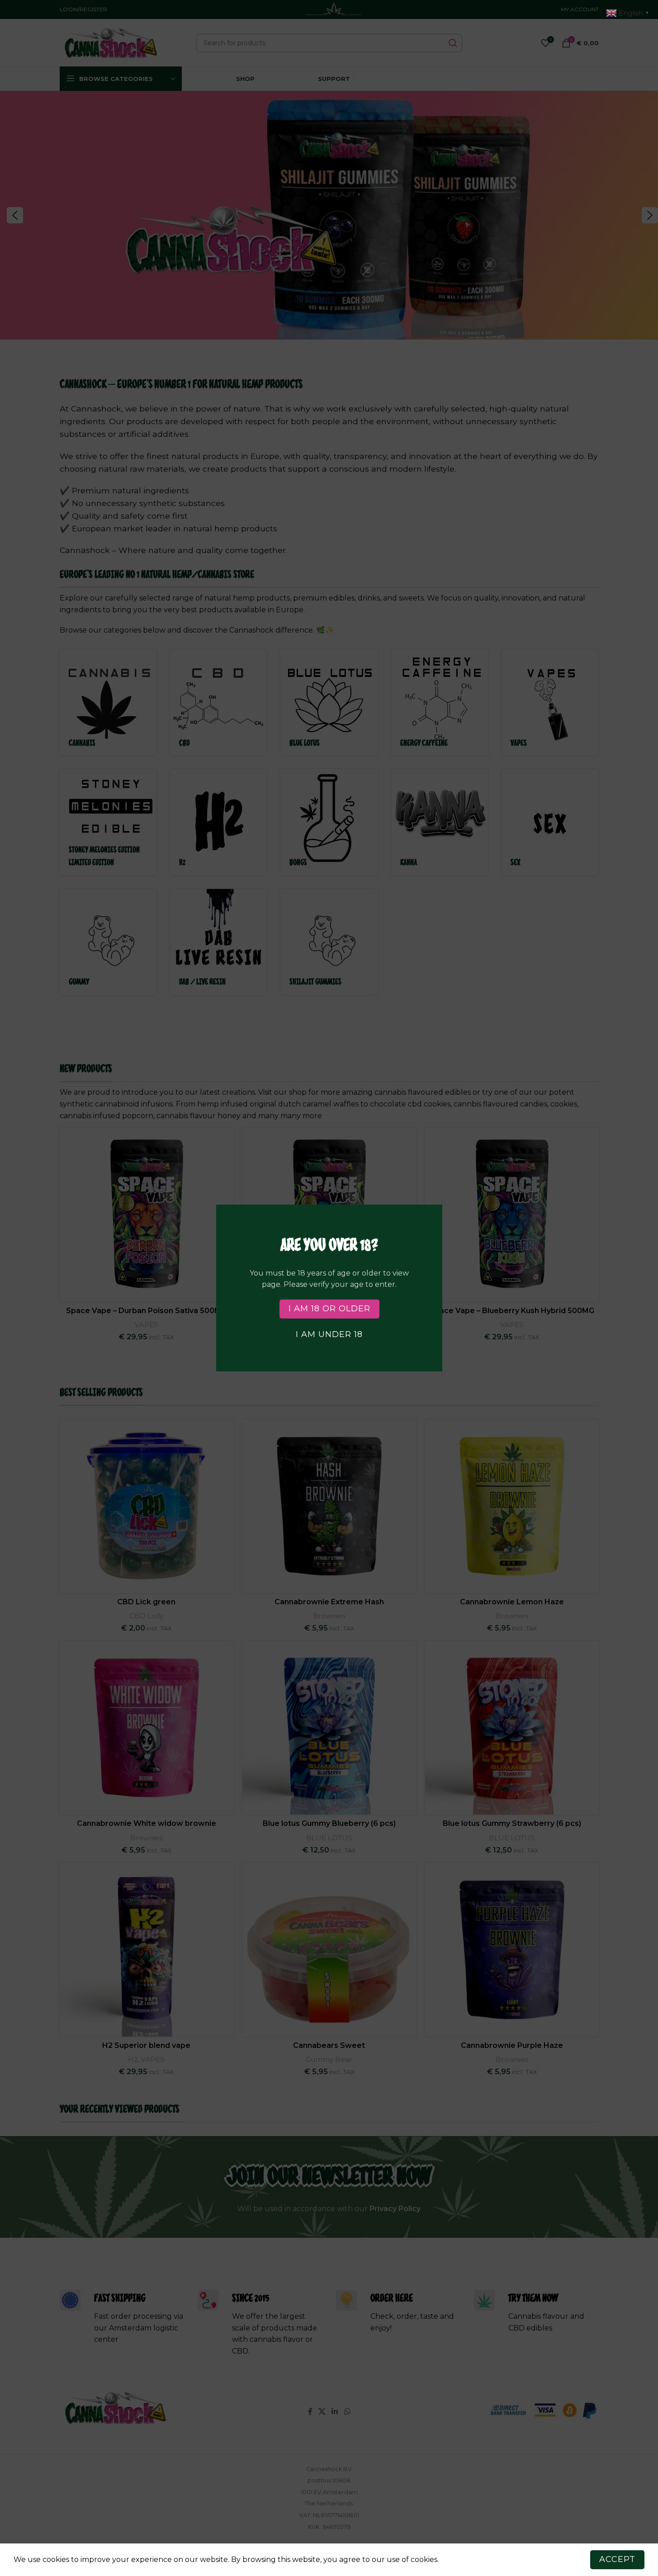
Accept (617, 2559)
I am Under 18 (329, 1334)
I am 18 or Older (329, 1309)
